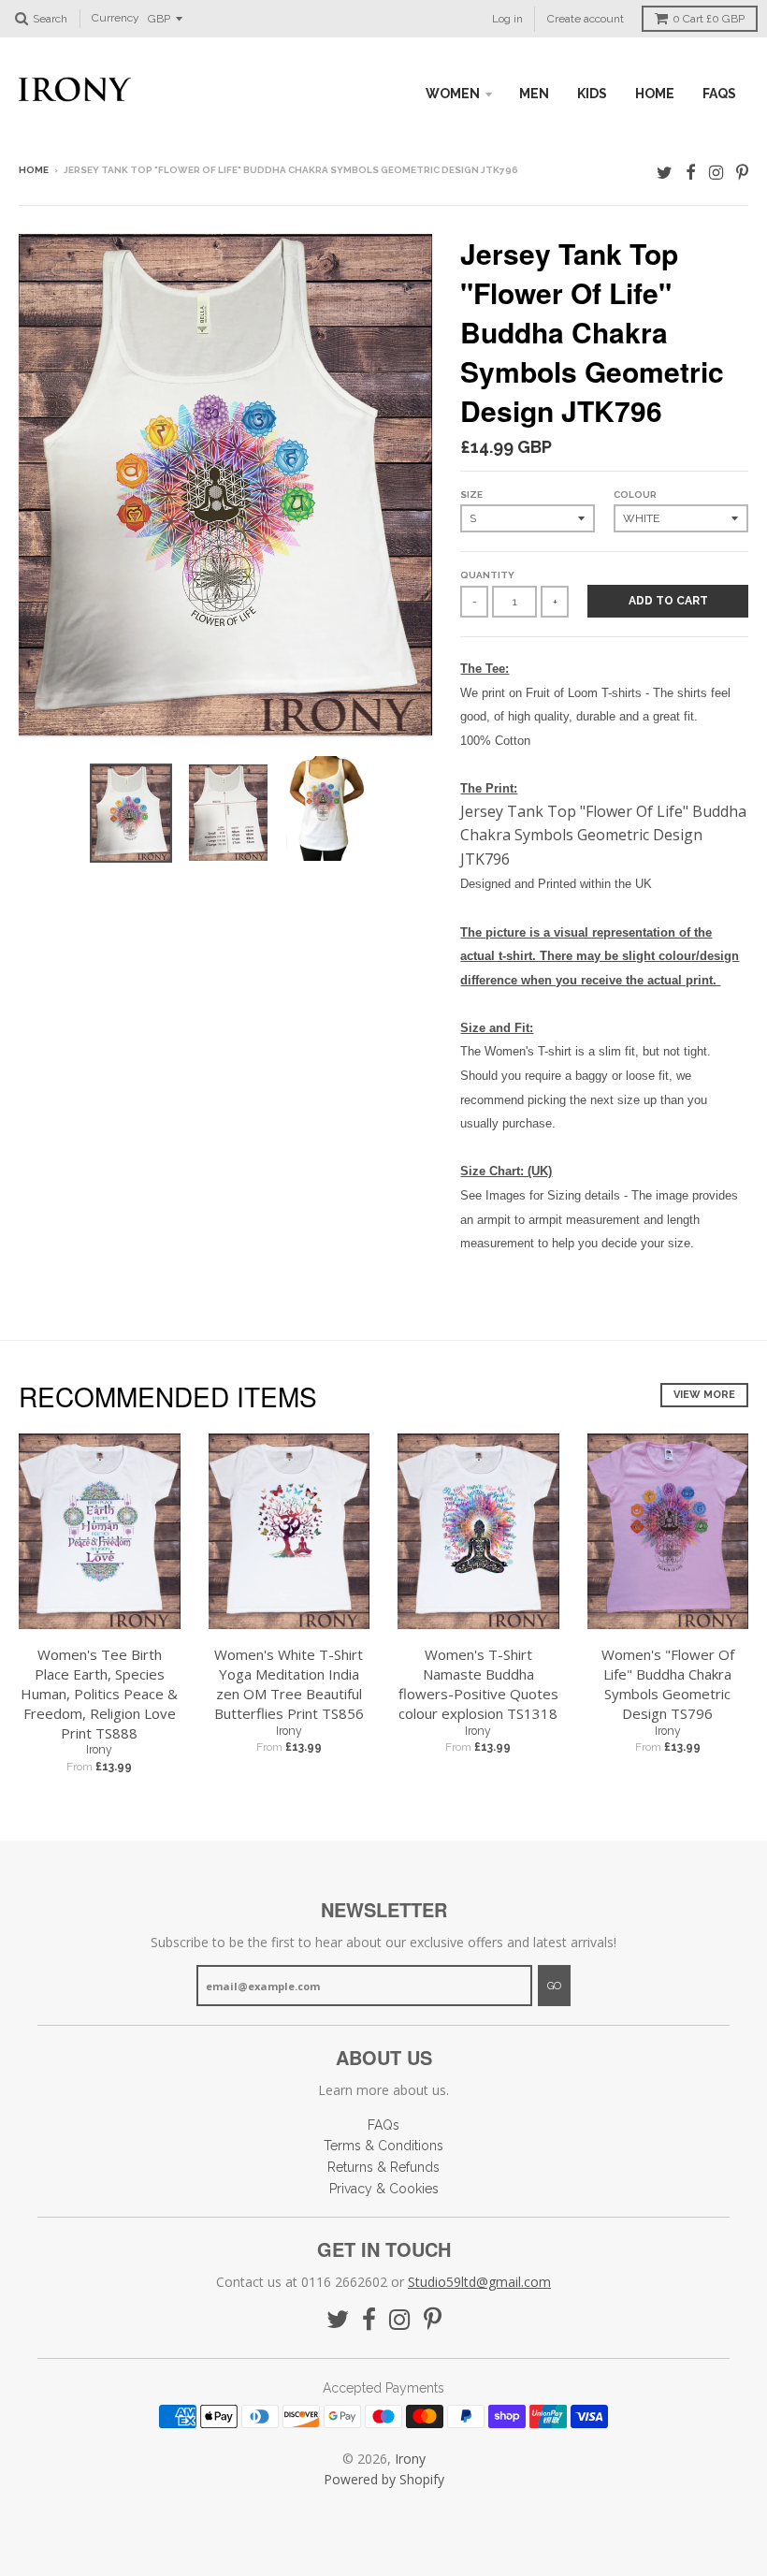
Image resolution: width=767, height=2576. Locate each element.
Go (554, 1986)
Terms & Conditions (383, 2146)
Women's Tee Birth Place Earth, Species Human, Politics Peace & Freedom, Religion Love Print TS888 (99, 1693)
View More (704, 1395)
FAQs (719, 94)
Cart (709, 19)
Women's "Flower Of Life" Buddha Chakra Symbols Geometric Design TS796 (668, 1683)
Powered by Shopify (384, 2479)
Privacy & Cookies (384, 2189)
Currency (116, 19)
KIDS (592, 94)
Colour (635, 495)
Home (34, 170)
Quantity (487, 575)
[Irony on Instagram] (716, 172)
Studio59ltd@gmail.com (479, 2282)
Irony (99, 1750)
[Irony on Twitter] (665, 172)
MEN (534, 94)
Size (471, 495)
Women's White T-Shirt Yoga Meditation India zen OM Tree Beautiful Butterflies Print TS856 (289, 1683)
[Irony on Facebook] (691, 172)
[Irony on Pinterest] (742, 172)
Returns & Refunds (383, 2167)
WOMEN (453, 94)
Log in (507, 19)
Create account (586, 19)
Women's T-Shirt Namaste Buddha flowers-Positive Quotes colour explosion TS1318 (478, 1683)
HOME (655, 94)
